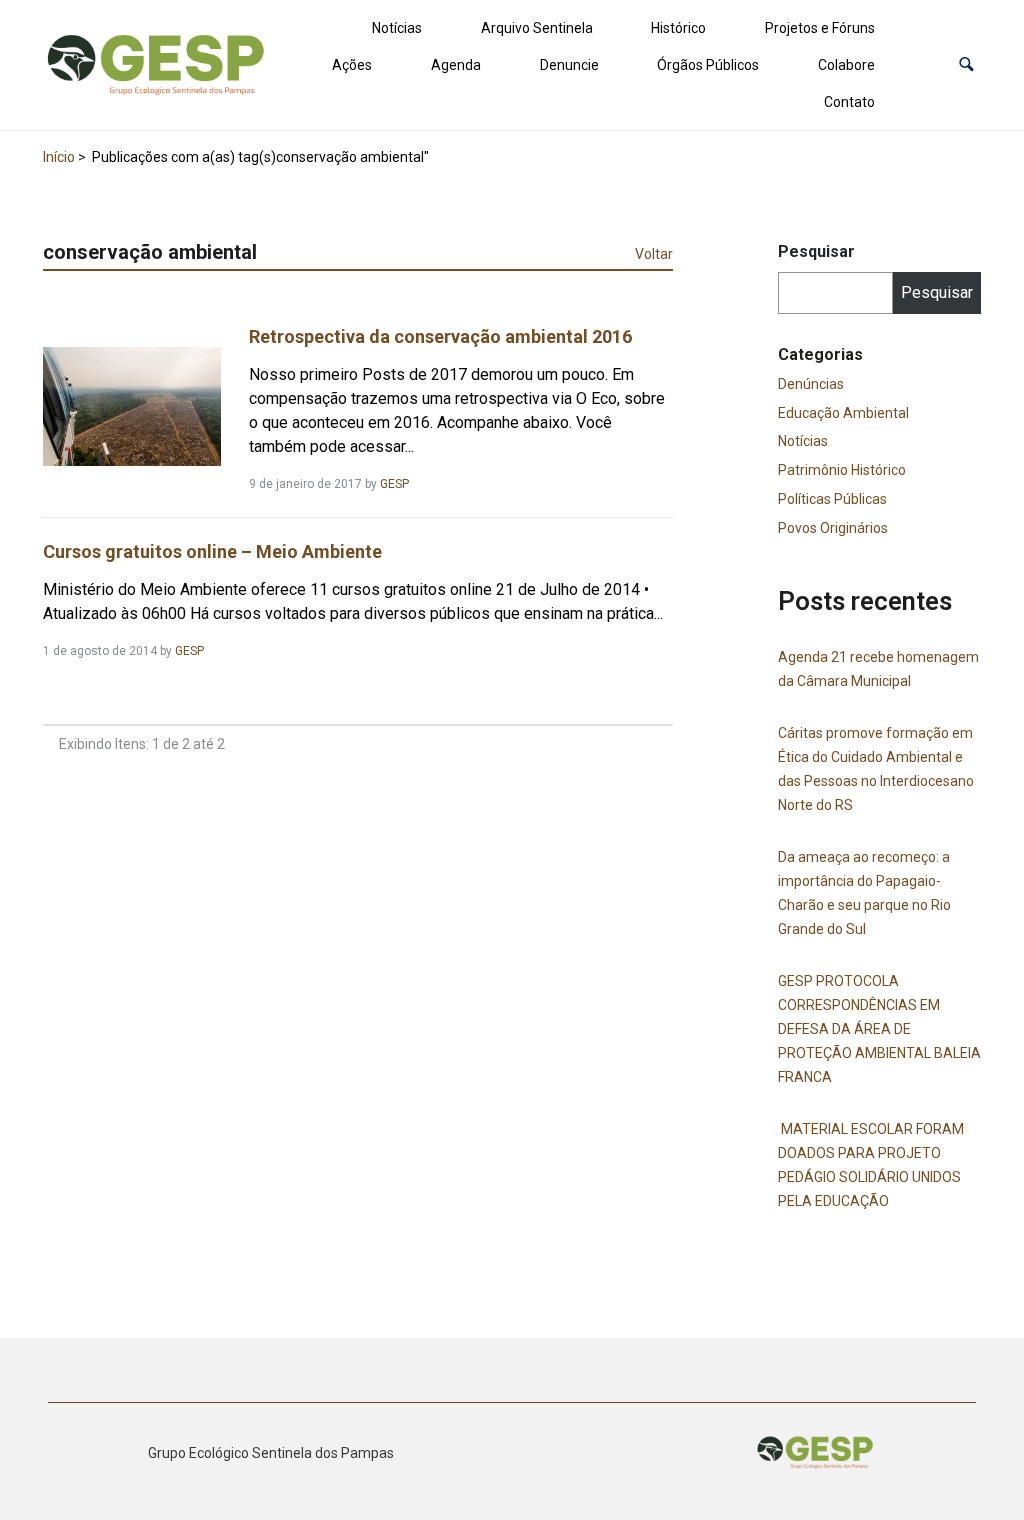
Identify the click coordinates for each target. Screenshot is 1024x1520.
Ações (352, 65)
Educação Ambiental (843, 413)
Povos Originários (833, 528)
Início (59, 157)
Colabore (846, 65)
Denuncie (569, 65)
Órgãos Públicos (708, 65)
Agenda (456, 65)
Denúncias (811, 384)
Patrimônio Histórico (842, 470)
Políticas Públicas (832, 499)
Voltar (654, 254)
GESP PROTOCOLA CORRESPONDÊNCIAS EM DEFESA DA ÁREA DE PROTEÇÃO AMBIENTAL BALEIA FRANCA (879, 1029)
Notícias (397, 28)
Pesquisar (816, 251)
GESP (394, 484)
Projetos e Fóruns (820, 28)
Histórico (678, 28)
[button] (966, 64)
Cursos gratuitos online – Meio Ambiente (212, 551)
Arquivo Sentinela (537, 28)
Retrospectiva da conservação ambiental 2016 (440, 336)
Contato (849, 102)
